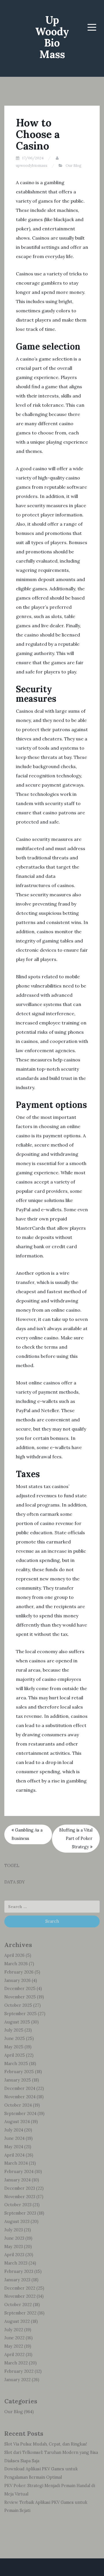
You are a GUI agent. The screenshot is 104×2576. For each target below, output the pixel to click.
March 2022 (16, 2363)
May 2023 (14, 2247)
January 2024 (17, 2180)
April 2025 (15, 2055)
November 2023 (20, 2197)
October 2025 (18, 2005)
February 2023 (19, 2271)
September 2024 (20, 2114)
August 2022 (17, 2321)
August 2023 (17, 2222)
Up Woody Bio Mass (52, 37)
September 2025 (21, 2014)
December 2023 (20, 2188)
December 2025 (20, 1989)
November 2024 (20, 2097)
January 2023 (17, 2280)
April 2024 (14, 2155)
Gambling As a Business (27, 1834)
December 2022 (20, 2288)
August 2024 (17, 2122)
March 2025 (16, 2064)
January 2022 (17, 2380)
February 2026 (19, 1972)
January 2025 (18, 2080)
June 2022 (14, 2338)
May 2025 (14, 2047)
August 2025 (17, 2022)
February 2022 (19, 2371)
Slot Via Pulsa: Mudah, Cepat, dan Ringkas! (46, 2444)
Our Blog (74, 166)
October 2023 (18, 2205)
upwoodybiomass (32, 166)
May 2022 (14, 2346)
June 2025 (15, 2039)
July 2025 (14, 2030)
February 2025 (19, 2072)
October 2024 (18, 2105)
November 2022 (20, 2296)
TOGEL (12, 1866)
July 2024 (14, 2130)
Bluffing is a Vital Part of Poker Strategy (76, 1838)
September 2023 (20, 2213)
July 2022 (14, 2330)
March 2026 (16, 1964)
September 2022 (20, 2313)
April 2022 (14, 2355)
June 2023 (14, 2238)
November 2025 (20, 1997)
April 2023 (14, 2255)
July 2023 (14, 2230)
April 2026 (14, 1955)
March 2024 (16, 2163)
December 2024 (20, 2088)
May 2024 (14, 2147)
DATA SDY (15, 1882)
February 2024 (19, 2172)
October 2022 (18, 2305)
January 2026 (17, 1980)
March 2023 (16, 2263)
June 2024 (14, 2138)
